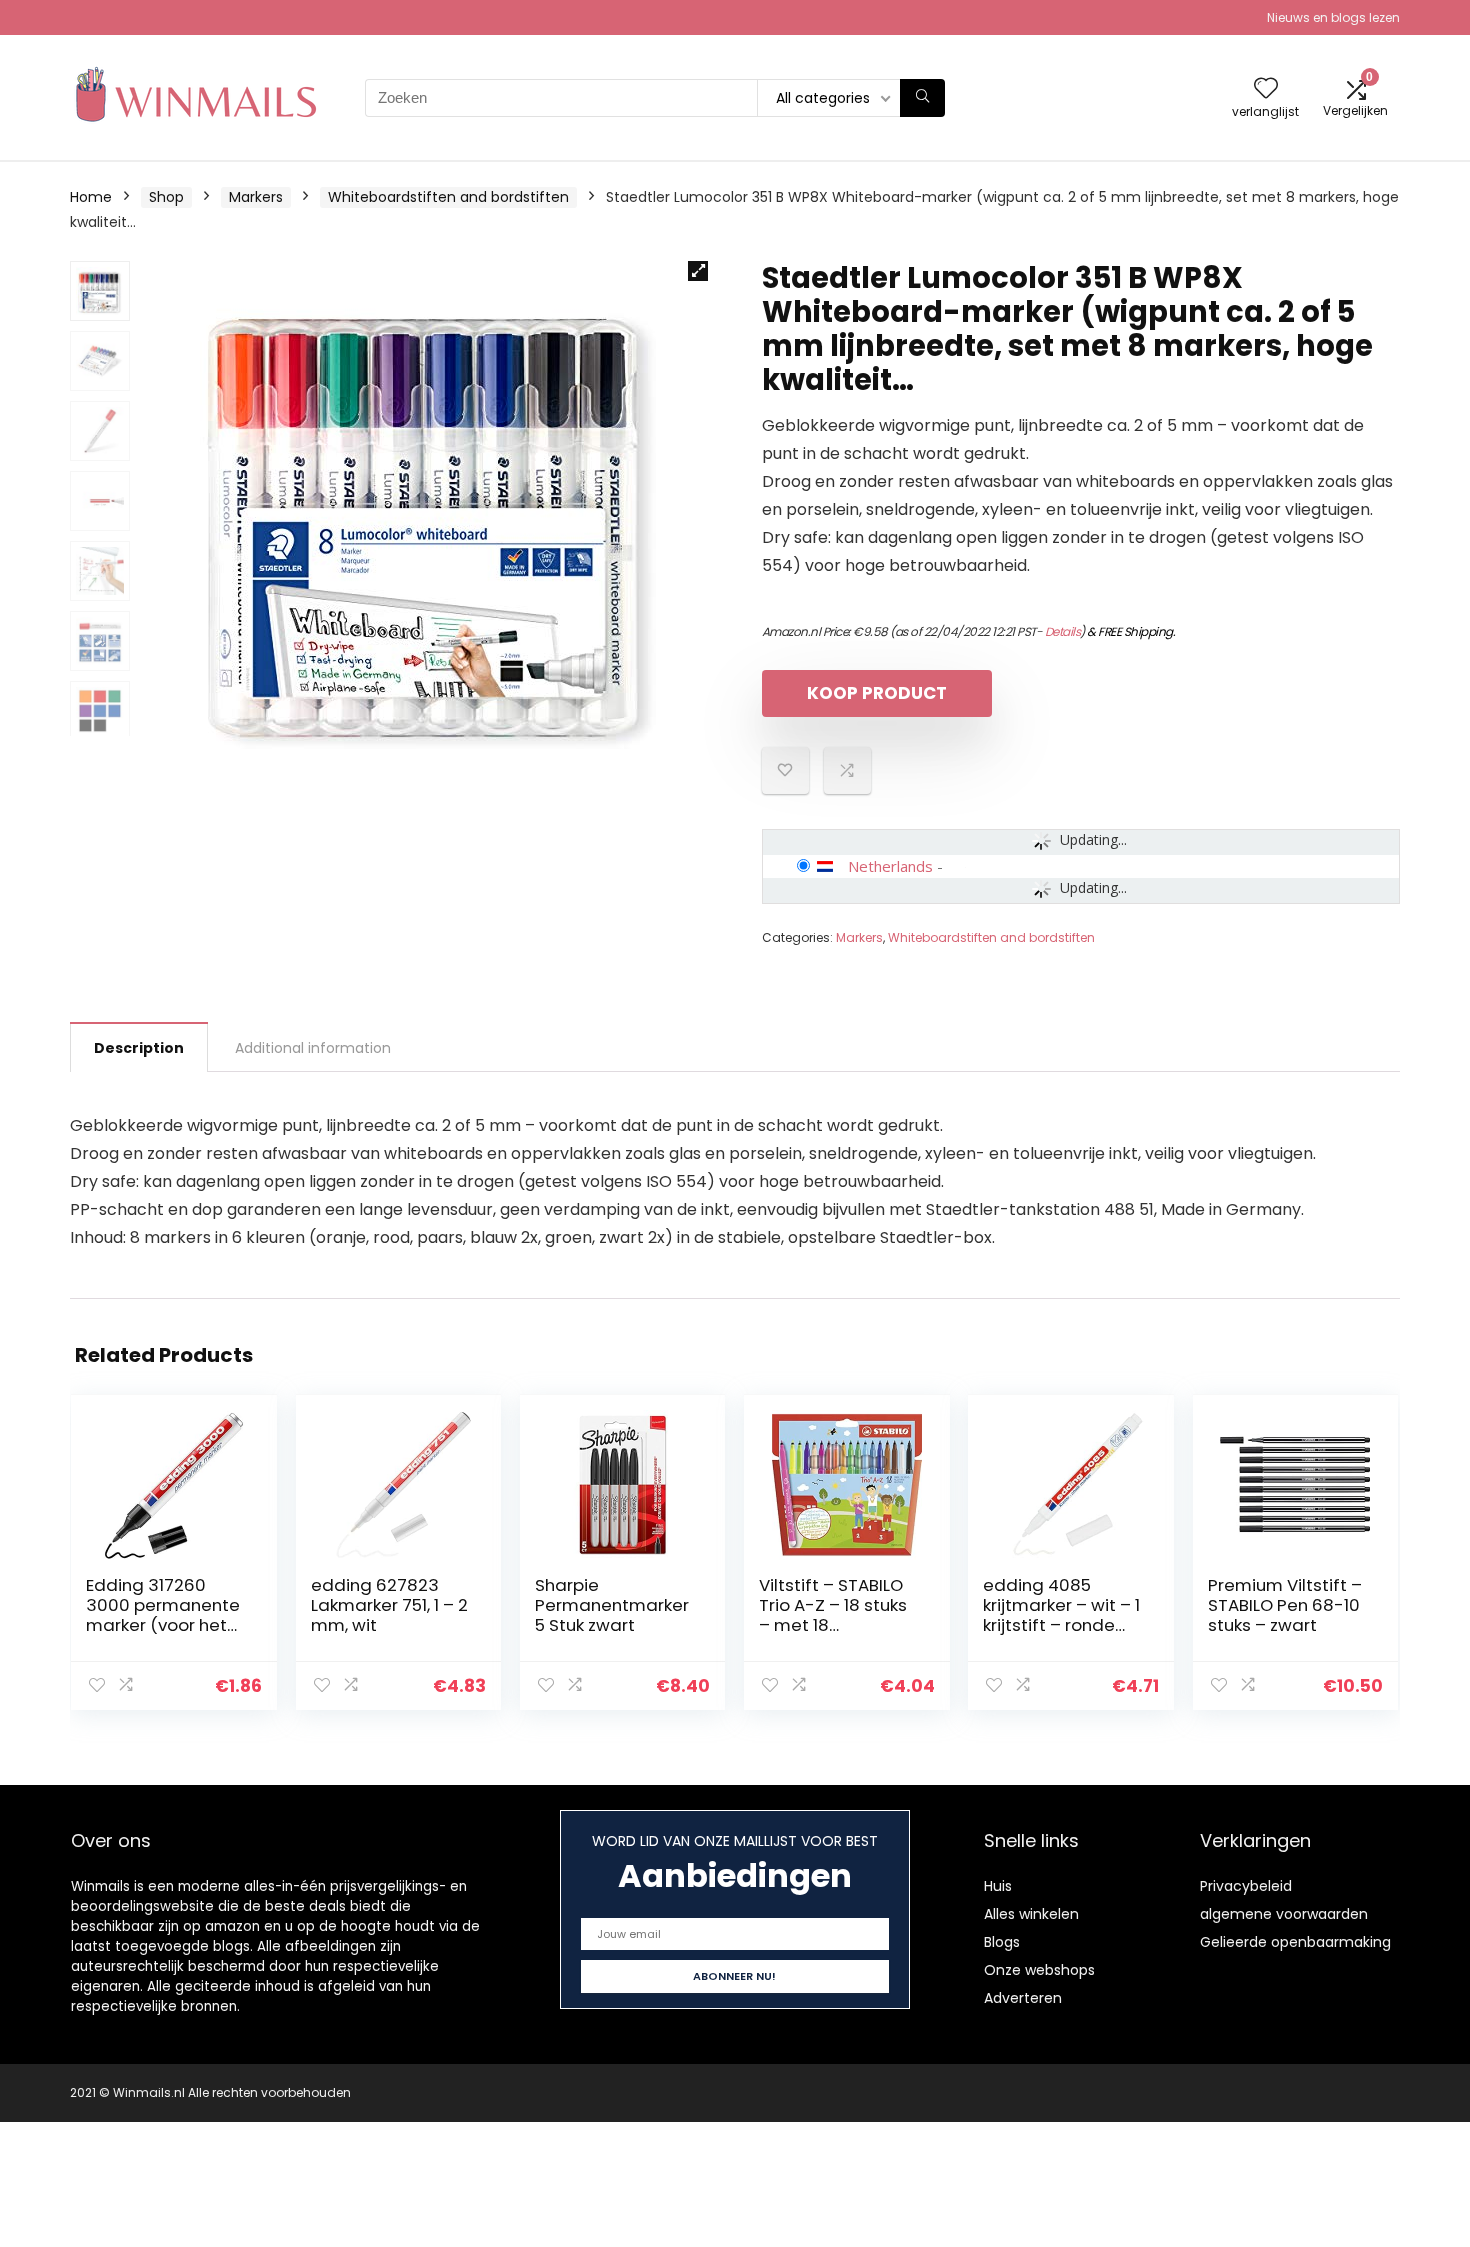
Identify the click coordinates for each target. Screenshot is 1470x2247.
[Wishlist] (1266, 89)
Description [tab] (139, 1048)
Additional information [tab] (313, 1048)
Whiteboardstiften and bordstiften (448, 197)
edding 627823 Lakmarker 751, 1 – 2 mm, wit (389, 1605)
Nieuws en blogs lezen (1333, 17)
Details (1063, 631)
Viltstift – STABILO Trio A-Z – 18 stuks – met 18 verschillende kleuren (833, 1625)
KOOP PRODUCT (877, 693)
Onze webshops (1039, 1970)
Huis (998, 1886)
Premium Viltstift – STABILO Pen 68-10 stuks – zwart (1285, 1605)
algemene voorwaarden (1284, 1914)
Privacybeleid (1246, 1886)
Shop (166, 197)
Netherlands (890, 866)
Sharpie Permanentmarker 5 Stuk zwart (612, 1605)
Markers (256, 197)
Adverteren (1023, 1998)
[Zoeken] (922, 98)
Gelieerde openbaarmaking (1295, 1942)
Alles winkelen (1031, 1914)
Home (91, 197)
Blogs (1002, 1942)
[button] (698, 271)
